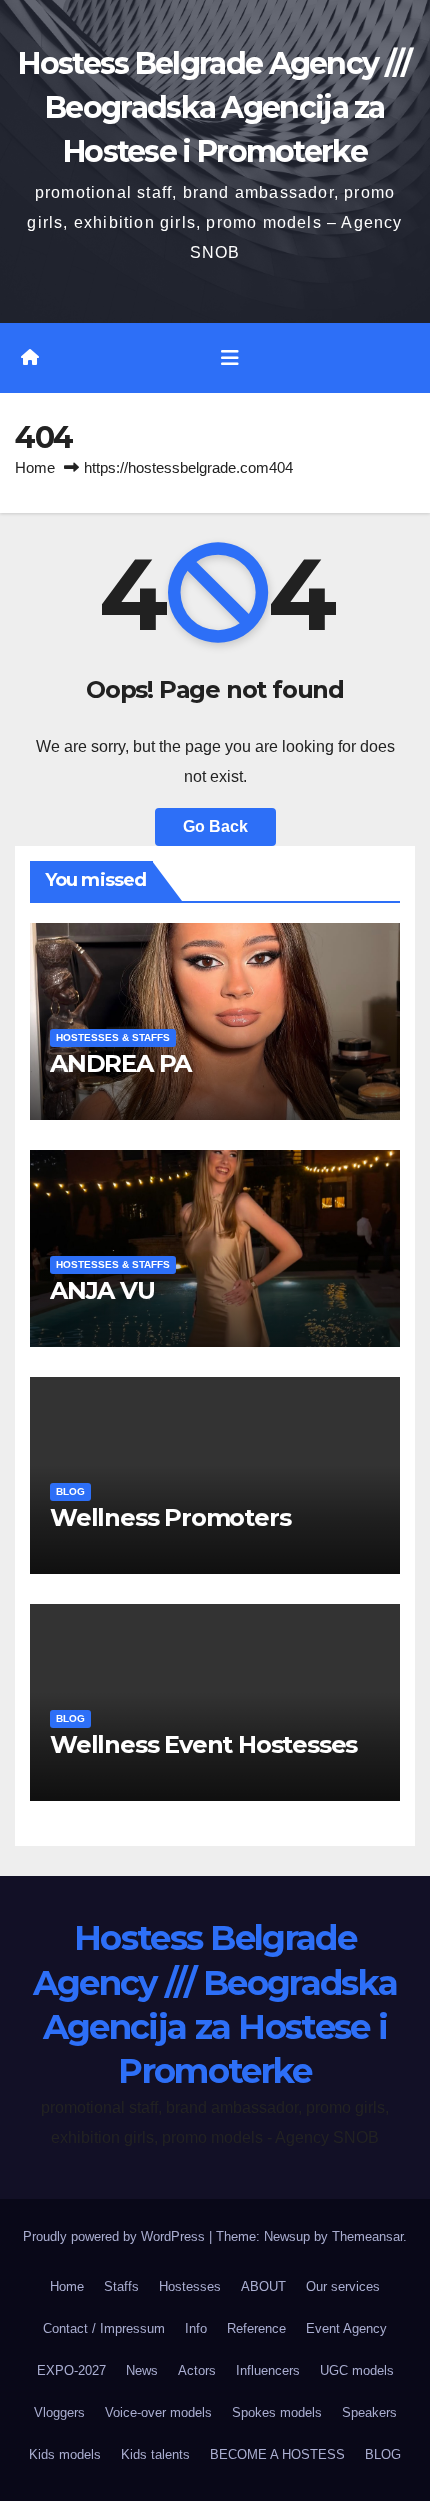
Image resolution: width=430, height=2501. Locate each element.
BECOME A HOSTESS (277, 2454)
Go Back (215, 826)
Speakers (369, 2412)
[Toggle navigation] (230, 358)
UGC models (357, 2370)
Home (35, 467)
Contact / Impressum (104, 2328)
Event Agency (346, 2328)
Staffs (121, 2286)
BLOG (70, 1491)
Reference (256, 2328)
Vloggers (59, 2412)
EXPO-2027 (71, 2370)
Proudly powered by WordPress (116, 2236)
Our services (343, 2286)
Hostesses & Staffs (113, 1037)
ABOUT (263, 2286)
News (142, 2370)
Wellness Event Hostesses (203, 1744)
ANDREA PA (120, 1063)
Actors (197, 2370)
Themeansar (367, 2236)
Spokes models (277, 2412)
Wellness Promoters (170, 1517)
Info (196, 2328)
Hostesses (190, 2286)
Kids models (65, 2454)
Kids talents (155, 2454)
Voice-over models (158, 2412)
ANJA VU (102, 1290)
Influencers (268, 2370)
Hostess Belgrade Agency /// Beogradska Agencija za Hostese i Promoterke (214, 107)
